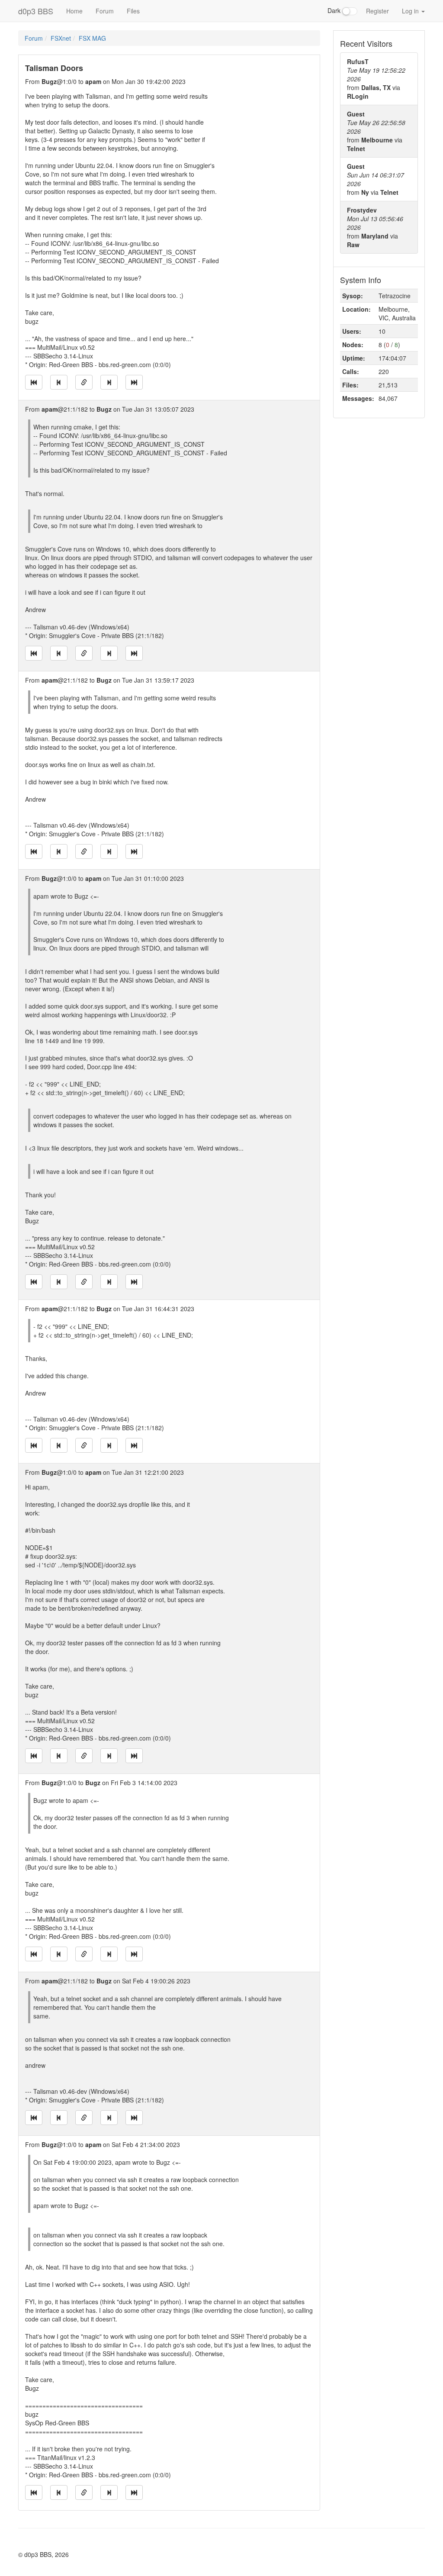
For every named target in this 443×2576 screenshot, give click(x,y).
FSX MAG (92, 38)
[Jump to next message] (109, 382)
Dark (335, 10)
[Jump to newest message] (134, 382)
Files (133, 11)
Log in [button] (411, 11)
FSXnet (61, 38)
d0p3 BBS (36, 11)
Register (377, 11)
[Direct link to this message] (84, 382)
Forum (105, 11)
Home (74, 11)
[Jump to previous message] (59, 382)
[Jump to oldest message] (34, 382)
